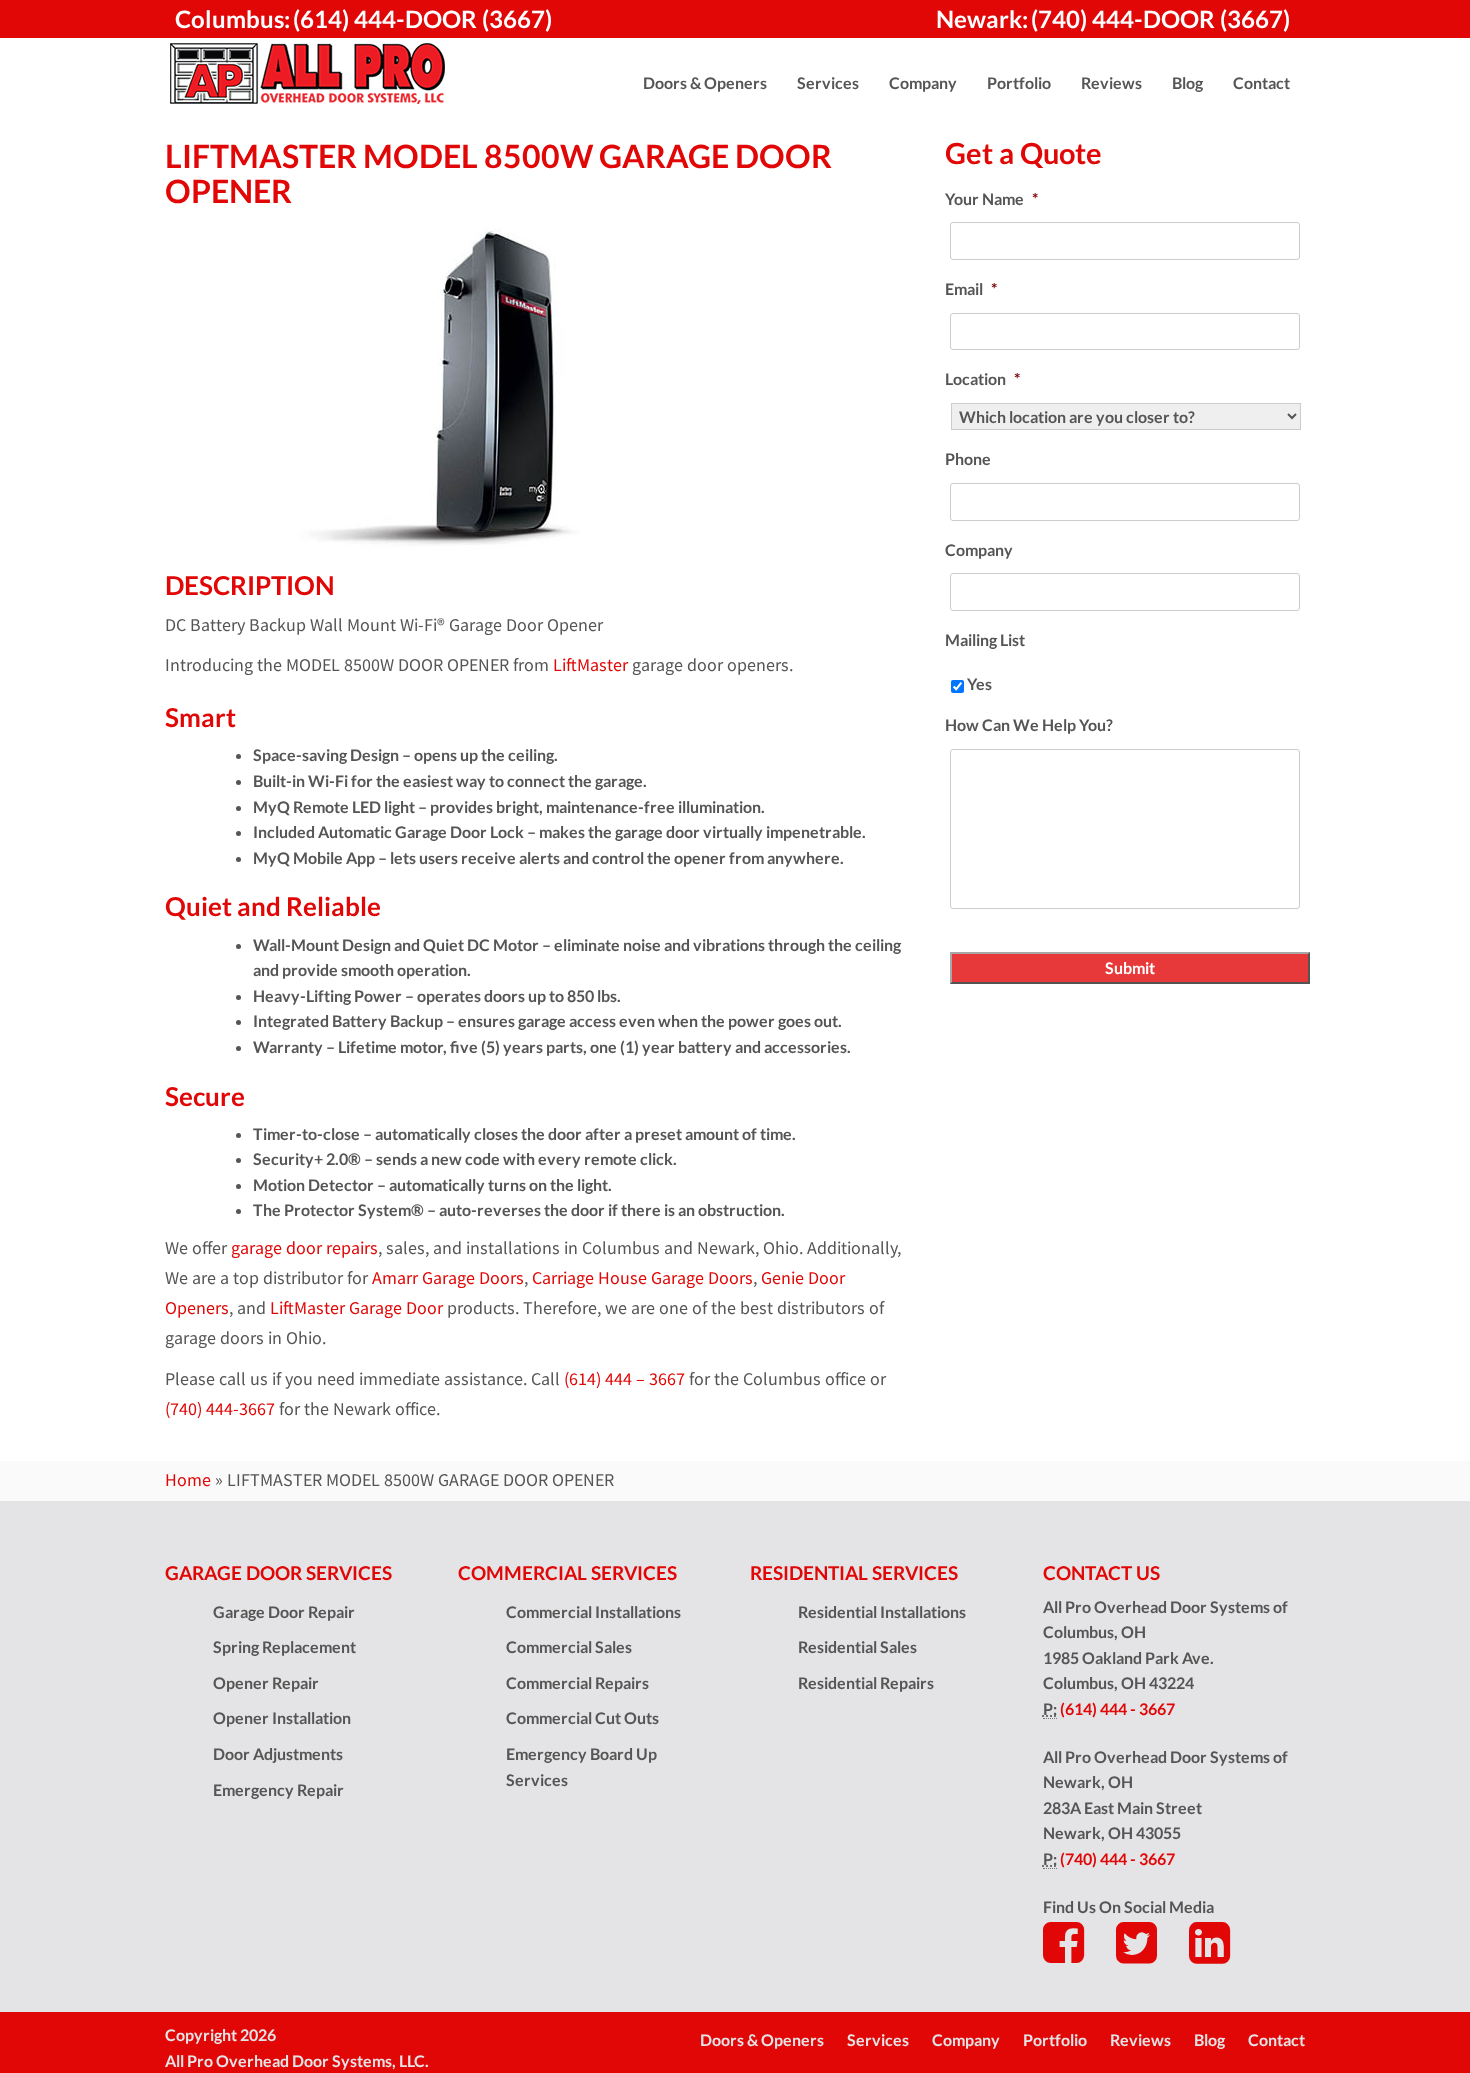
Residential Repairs (866, 1682)
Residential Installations (882, 1611)
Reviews (1140, 2039)
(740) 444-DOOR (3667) (1160, 18)
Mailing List (985, 639)
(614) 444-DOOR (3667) (422, 18)
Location (982, 378)
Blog (1209, 2039)
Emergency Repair (278, 1789)
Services (878, 2039)
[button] (705, 83)
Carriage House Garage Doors (642, 1278)
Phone (968, 458)
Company (979, 549)
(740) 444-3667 (220, 1409)
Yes (979, 683)
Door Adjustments (278, 1753)
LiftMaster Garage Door (356, 1308)
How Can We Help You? (1029, 724)
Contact (1276, 2039)
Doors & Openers (762, 2039)
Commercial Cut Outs (582, 1717)
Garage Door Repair (284, 1611)
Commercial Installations (593, 1611)
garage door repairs (304, 1248)
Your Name (991, 198)
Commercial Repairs (577, 1682)
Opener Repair (266, 1682)
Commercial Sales (569, 1646)
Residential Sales (857, 1646)
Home (188, 1480)
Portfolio (1055, 2039)
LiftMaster (590, 665)
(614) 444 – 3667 (624, 1379)
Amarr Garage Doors (448, 1278)
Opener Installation (282, 1717)
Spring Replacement (284, 1646)
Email (971, 288)
